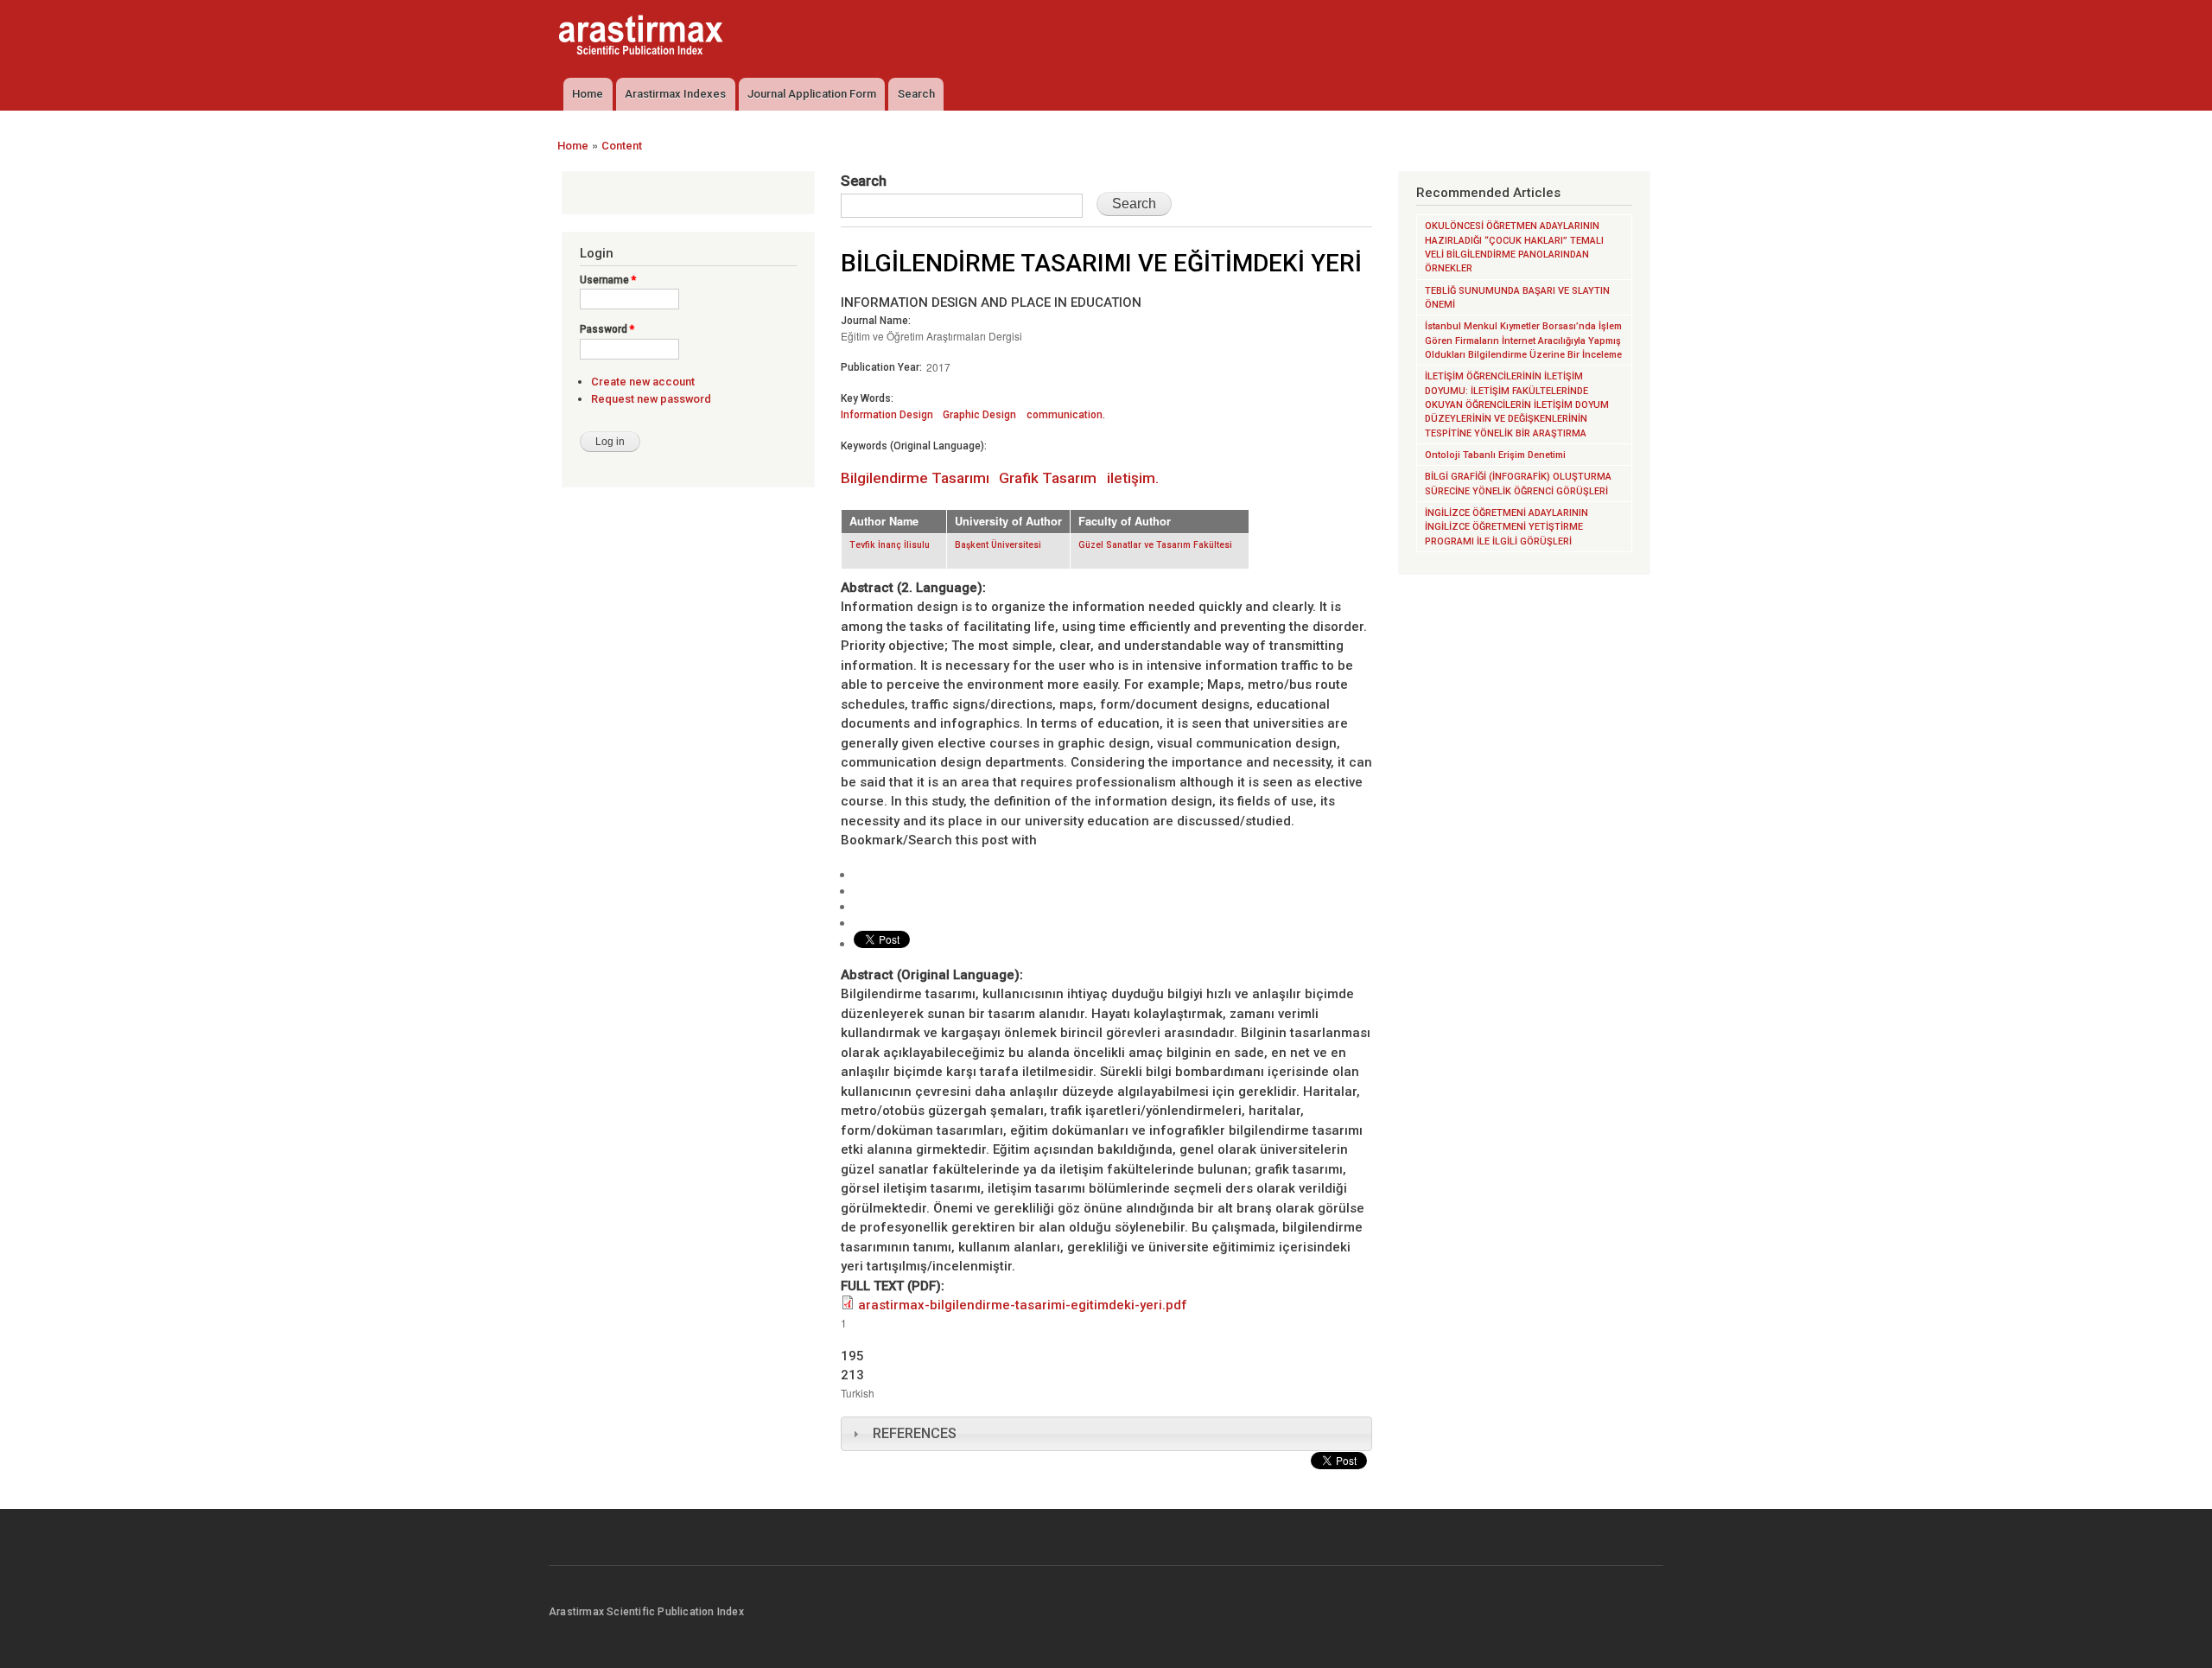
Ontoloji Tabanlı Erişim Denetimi (1495, 455)
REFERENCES (915, 1433)
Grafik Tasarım (1048, 478)
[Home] (643, 37)
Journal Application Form (812, 94)
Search (916, 94)
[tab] (1106, 1434)
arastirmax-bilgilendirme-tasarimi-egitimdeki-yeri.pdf (1023, 1305)
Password (607, 329)
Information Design (887, 415)
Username (608, 280)
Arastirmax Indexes (675, 94)
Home (588, 94)
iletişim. (1133, 478)
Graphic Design (979, 415)
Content (622, 146)
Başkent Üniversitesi (998, 545)
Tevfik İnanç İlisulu (890, 545)
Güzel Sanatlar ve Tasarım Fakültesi (1155, 545)
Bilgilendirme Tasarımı (915, 478)
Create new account (643, 382)
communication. (1066, 415)
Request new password (651, 399)
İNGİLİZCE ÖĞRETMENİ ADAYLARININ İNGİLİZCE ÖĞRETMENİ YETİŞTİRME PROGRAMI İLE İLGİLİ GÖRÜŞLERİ (1506, 527)
